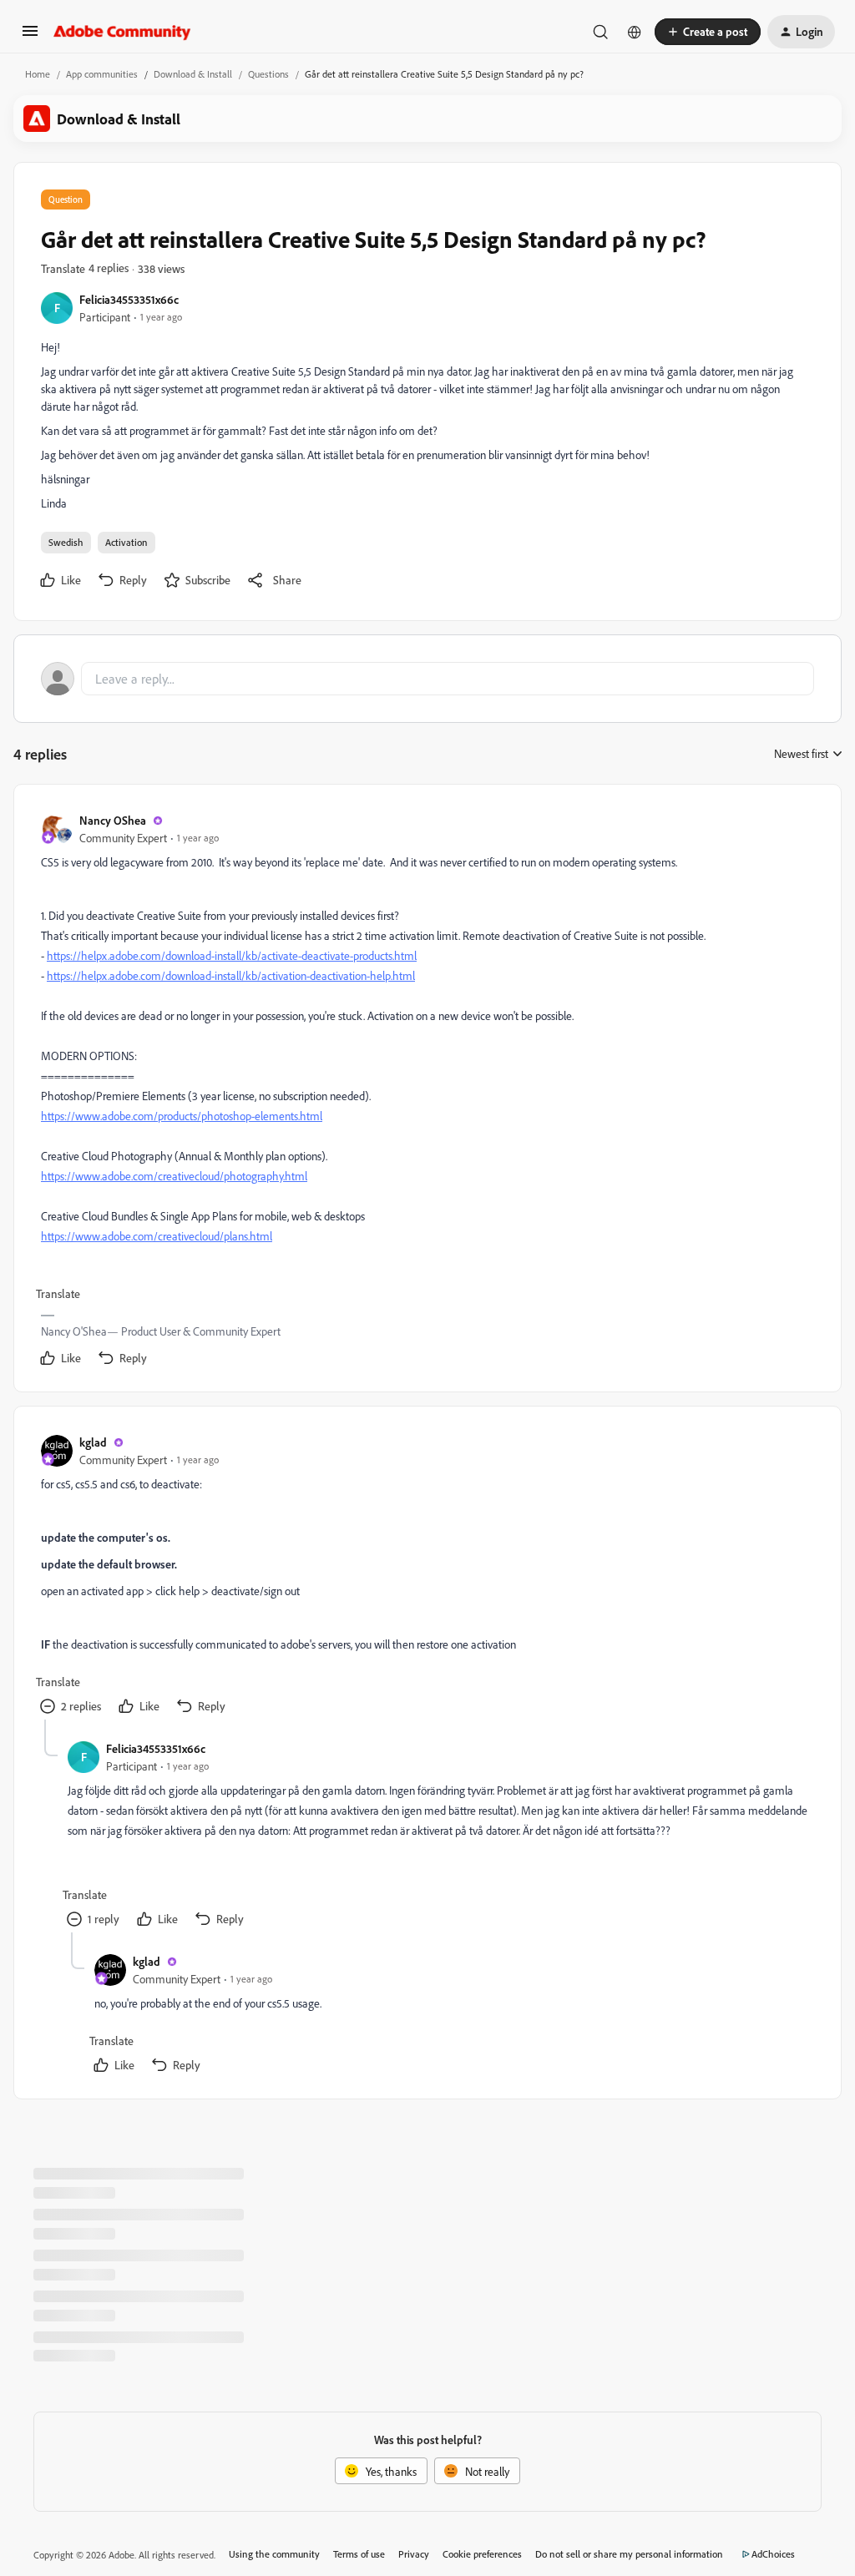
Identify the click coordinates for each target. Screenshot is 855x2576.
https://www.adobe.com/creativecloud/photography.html (174, 1176)
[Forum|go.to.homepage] (122, 32)
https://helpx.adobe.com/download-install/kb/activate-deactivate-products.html (232, 955)
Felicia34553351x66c (129, 299)
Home (38, 74)
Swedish (66, 542)
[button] (30, 36)
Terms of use (359, 2554)
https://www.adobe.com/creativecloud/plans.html (157, 1236)
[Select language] (635, 32)
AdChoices (773, 2554)
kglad (93, 1442)
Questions (268, 74)
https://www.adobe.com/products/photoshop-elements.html (182, 1116)
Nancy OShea (113, 820)
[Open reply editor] (427, 679)
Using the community (274, 2554)
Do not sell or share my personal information (629, 2554)
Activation (126, 542)
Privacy (414, 2554)
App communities (102, 74)
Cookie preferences (482, 2554)
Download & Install (193, 74)
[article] (427, 1091)
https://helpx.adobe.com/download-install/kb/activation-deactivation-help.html (231, 975)
